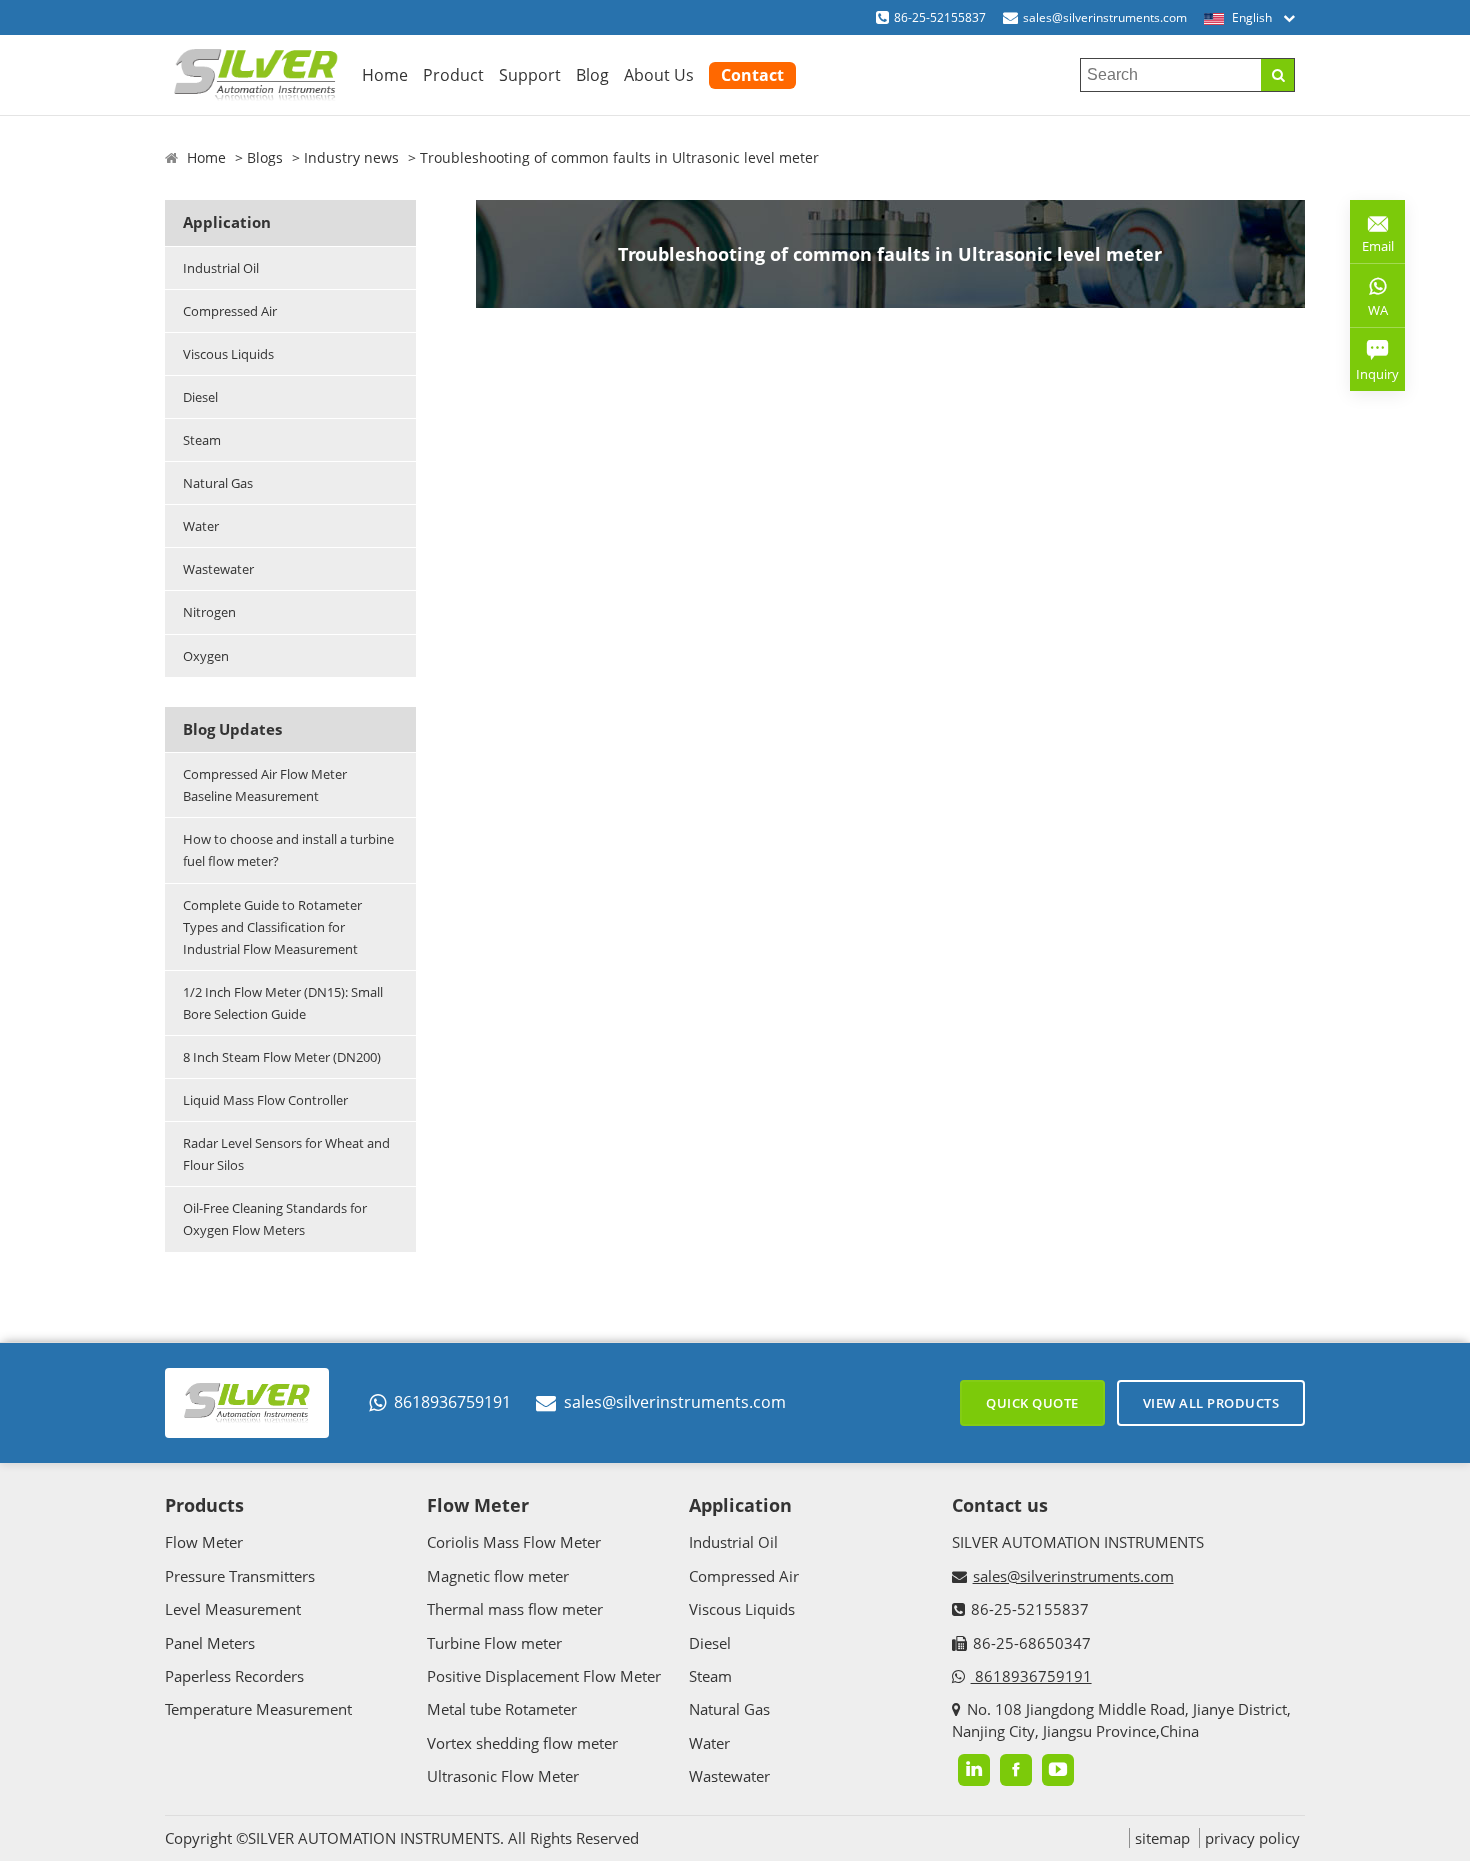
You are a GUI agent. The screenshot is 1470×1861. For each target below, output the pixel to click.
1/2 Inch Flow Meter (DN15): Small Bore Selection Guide (283, 1003)
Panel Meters (210, 1643)
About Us (659, 75)
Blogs (265, 157)
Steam (202, 440)
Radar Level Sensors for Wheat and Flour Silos (286, 1154)
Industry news (351, 157)
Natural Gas (218, 483)
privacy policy (1252, 1838)
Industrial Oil (221, 268)
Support (530, 75)
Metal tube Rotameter (502, 1709)
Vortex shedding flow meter (522, 1743)
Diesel (200, 397)
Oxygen (206, 656)
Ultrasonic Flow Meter (503, 1776)
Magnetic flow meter (498, 1576)
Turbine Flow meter (494, 1643)
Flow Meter (204, 1542)
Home (385, 75)
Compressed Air (230, 311)
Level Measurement (233, 1609)
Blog (592, 75)
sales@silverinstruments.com (1105, 17)
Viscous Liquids (228, 354)
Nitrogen (209, 612)
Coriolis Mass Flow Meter (514, 1542)
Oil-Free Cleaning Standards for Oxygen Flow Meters (275, 1219)
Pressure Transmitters (240, 1576)
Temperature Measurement (258, 1709)
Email (1372, 238)
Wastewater (218, 569)
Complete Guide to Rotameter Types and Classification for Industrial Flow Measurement (272, 927)
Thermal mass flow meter (515, 1609)
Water (201, 526)
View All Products (1211, 1403)
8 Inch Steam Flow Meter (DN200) (282, 1057)
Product (453, 75)
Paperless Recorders (234, 1676)
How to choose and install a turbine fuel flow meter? (288, 850)
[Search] (1277, 75)
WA (1369, 314)
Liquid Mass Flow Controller (265, 1100)
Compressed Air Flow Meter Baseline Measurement (265, 785)
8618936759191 (452, 1402)
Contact (752, 75)
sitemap (1162, 1838)
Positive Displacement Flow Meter (544, 1676)
